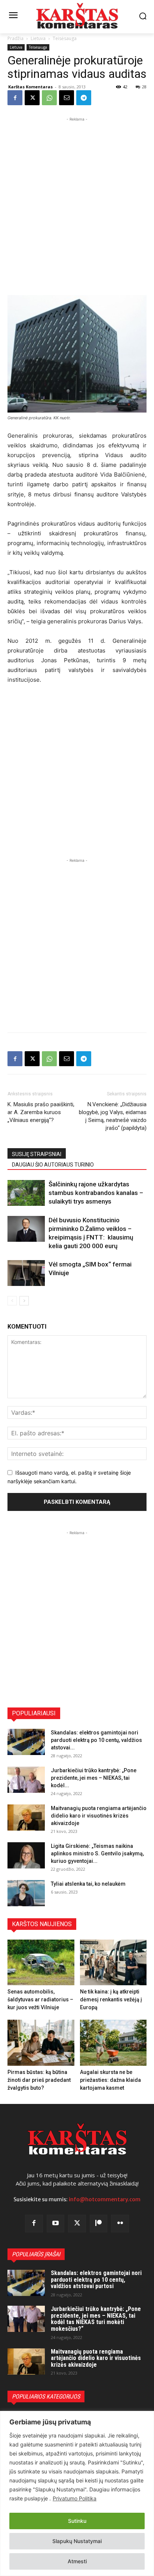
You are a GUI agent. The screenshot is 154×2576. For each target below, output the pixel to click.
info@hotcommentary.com (105, 2199)
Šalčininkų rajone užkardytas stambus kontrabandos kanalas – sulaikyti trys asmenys (96, 1193)
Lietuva (38, 38)
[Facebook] (15, 98)
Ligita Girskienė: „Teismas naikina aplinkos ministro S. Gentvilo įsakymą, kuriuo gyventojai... (97, 1853)
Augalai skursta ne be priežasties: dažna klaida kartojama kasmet (110, 2080)
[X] (32, 98)
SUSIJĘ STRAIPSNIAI (37, 1154)
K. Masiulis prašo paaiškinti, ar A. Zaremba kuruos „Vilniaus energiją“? (41, 1112)
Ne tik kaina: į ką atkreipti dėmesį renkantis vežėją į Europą (111, 1999)
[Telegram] (84, 98)
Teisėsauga (65, 38)
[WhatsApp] (49, 98)
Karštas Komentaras (30, 87)
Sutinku (77, 2521)
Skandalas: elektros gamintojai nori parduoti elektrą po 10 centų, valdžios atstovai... (96, 1740)
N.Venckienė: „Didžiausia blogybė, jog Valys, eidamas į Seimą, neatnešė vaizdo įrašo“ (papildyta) (113, 1116)
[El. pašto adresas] (67, 98)
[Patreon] (99, 2224)
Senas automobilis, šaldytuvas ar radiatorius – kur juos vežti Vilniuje (40, 1999)
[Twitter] (77, 2224)
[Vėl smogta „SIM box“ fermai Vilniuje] (26, 1273)
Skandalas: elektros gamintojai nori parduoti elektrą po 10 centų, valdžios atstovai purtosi (96, 2280)
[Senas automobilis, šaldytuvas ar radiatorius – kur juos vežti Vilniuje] (41, 1963)
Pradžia (16, 38)
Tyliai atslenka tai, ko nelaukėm (88, 1884)
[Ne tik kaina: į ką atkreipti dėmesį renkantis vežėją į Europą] (113, 1963)
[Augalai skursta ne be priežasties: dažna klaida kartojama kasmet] (113, 2043)
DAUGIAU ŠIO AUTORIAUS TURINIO (53, 1165)
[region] (77, 2493)
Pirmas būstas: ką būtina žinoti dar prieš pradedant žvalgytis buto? (39, 2080)
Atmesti (77, 2561)
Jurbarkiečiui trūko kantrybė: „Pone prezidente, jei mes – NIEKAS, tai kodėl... (94, 1778)
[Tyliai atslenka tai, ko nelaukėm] (26, 1893)
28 (144, 87)
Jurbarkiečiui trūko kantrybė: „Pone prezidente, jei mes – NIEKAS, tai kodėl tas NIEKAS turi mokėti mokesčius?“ (96, 2319)
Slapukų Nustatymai (77, 2541)
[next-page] (24, 1301)
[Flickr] (120, 2224)
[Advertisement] (77, 200)
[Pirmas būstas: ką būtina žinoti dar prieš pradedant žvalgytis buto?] (41, 2043)
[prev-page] (12, 1301)
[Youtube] (56, 2224)
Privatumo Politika (75, 2498)
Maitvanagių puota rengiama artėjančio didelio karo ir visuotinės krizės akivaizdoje (99, 1816)
